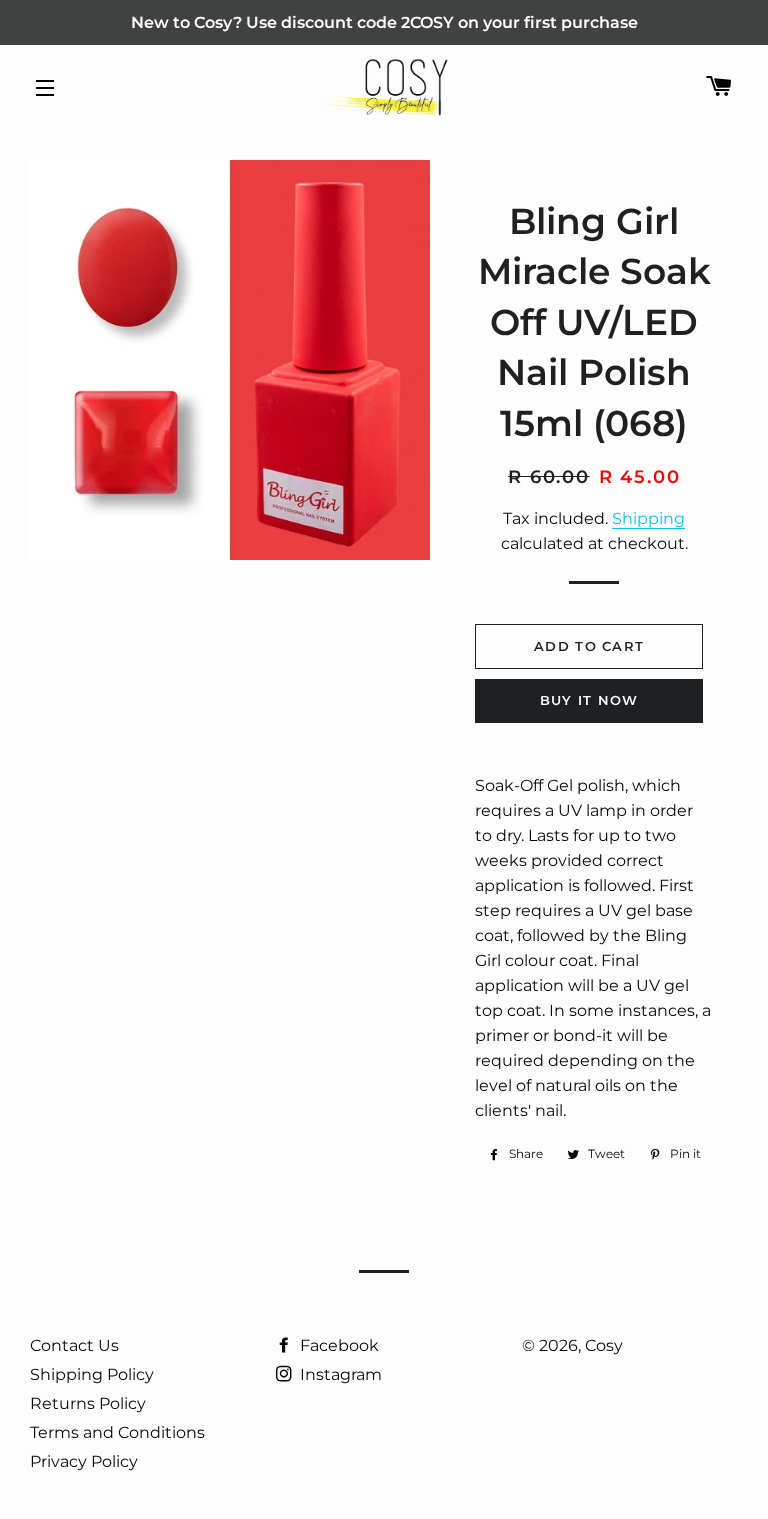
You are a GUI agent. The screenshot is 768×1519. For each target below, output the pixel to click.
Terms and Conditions (117, 1432)
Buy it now (589, 700)
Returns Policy (88, 1403)
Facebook (337, 1345)
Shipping (648, 518)
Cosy (604, 1345)
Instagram (339, 1374)
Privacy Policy (84, 1461)
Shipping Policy (92, 1374)
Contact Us (74, 1345)
